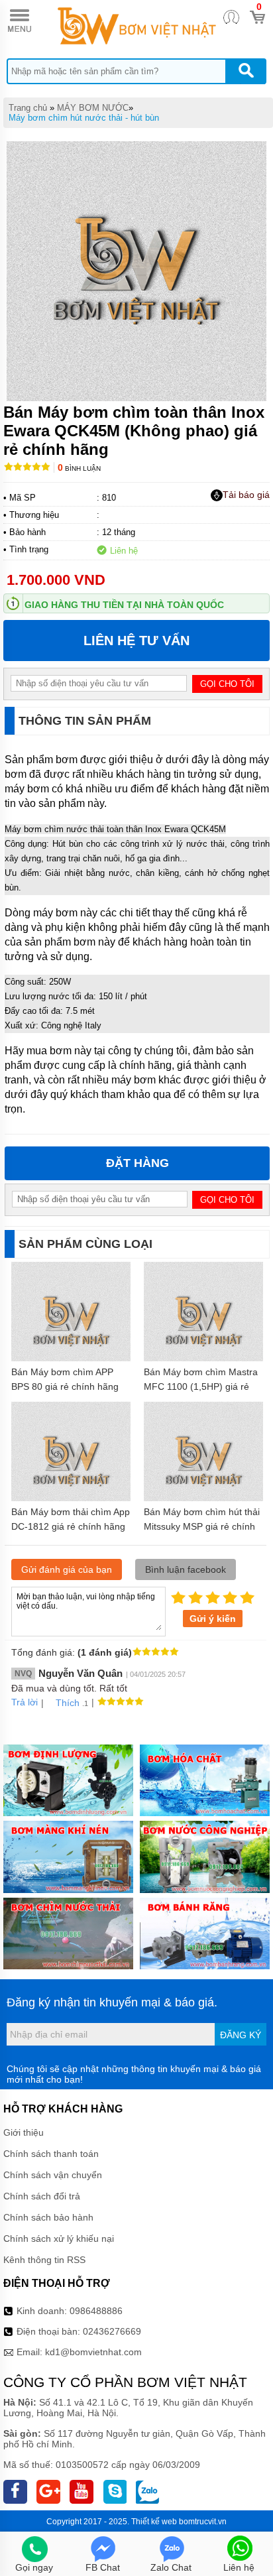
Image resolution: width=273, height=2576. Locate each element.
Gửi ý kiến (213, 1619)
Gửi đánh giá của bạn (67, 1569)
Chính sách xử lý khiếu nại (59, 2239)
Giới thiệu (24, 2132)
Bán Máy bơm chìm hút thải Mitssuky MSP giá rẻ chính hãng (202, 1526)
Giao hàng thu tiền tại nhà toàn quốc (124, 605)
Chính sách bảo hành (48, 2217)
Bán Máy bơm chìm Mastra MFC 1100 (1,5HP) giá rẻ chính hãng (201, 1386)
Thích (68, 1703)
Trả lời (25, 1702)
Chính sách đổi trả (42, 2196)
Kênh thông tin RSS (44, 2260)
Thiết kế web (154, 2522)
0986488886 (96, 2311)
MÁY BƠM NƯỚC (93, 108)
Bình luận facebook (186, 1569)
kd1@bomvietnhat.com (93, 2352)
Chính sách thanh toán (51, 2154)
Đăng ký (241, 2035)
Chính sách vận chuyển (53, 2175)
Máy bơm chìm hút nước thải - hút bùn (84, 118)
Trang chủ (28, 108)
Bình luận (79, 468)
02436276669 (112, 2331)
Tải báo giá (246, 495)
